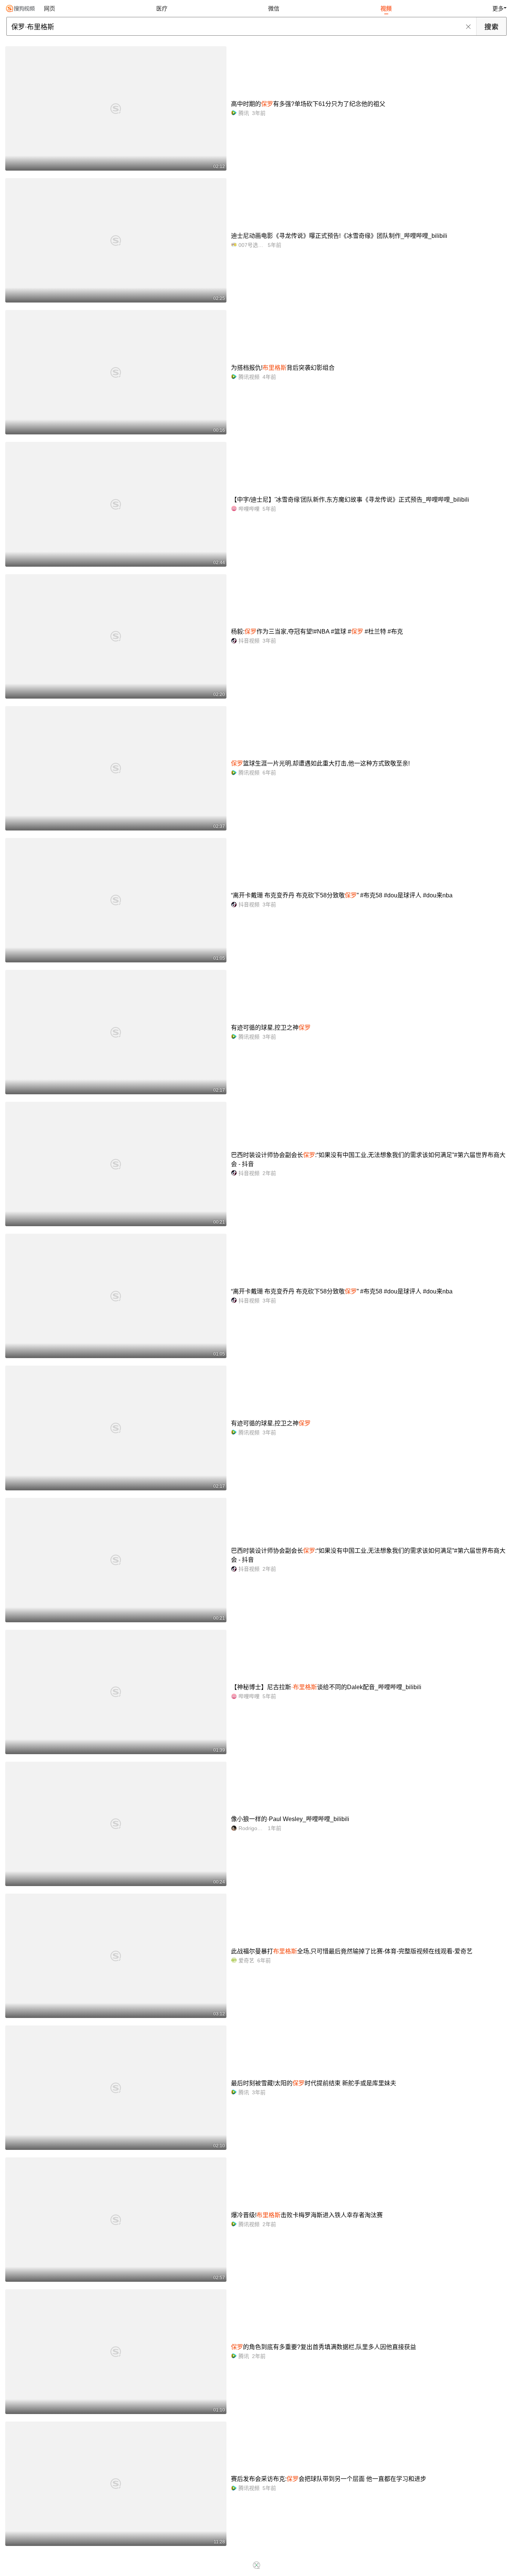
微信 (274, 8)
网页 (50, 8)
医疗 (162, 8)
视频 (386, 8)
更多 (498, 8)
